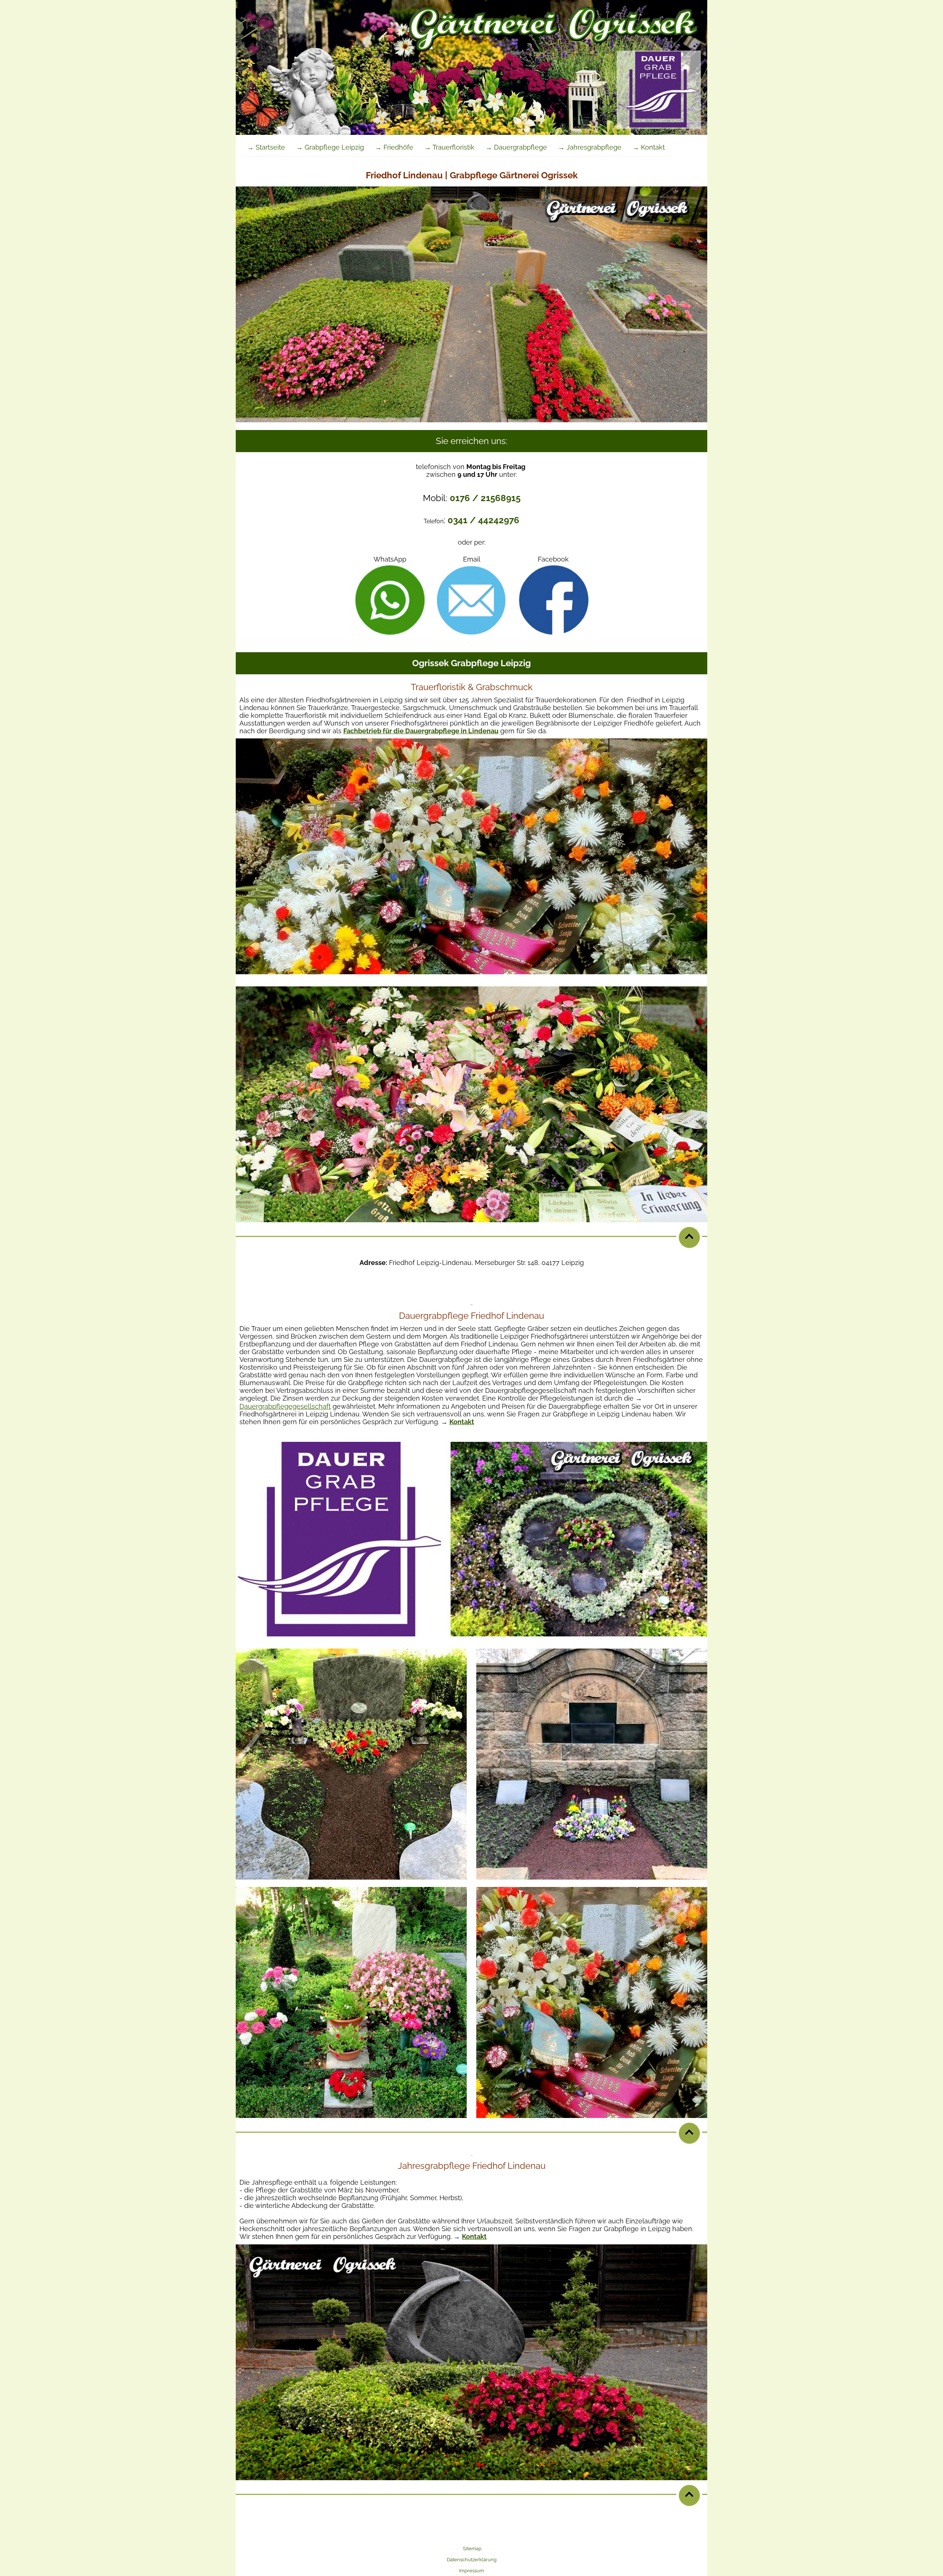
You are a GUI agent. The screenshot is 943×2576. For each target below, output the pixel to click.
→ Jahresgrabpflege (590, 147)
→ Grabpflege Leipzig (330, 147)
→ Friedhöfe (394, 147)
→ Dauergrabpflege (516, 147)
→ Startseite (266, 147)
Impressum (471, 2571)
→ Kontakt (649, 147)
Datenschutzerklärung (472, 2560)
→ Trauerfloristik (449, 147)
